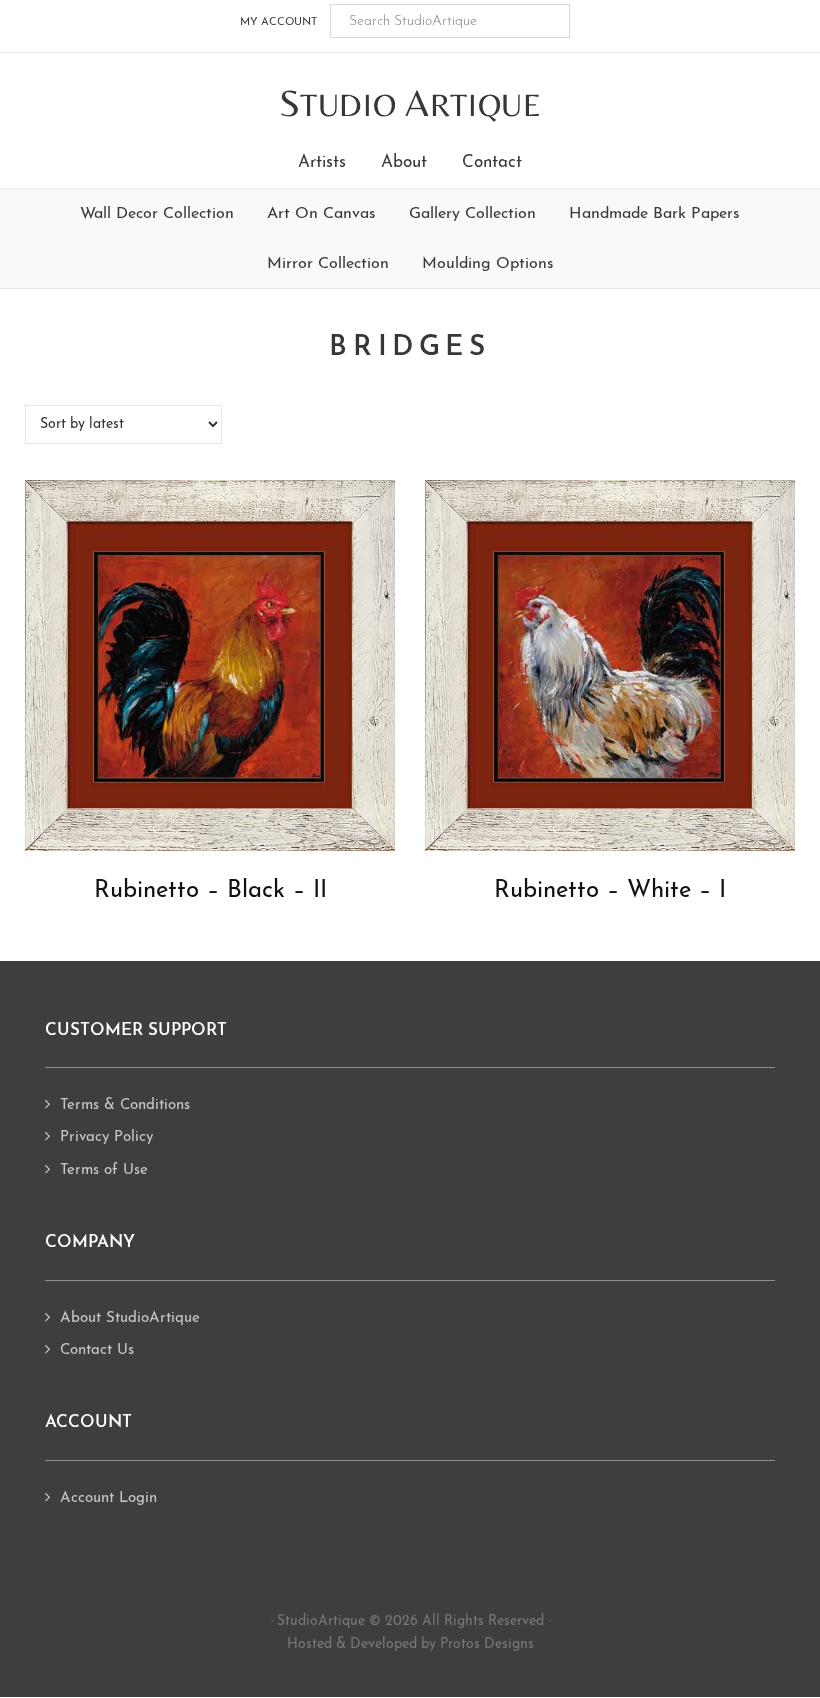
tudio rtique (410, 104)
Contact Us (97, 1350)
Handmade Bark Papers (654, 214)
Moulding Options (488, 264)
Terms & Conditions (125, 1105)
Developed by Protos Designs (442, 1644)
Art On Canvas (321, 214)
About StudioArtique (130, 1318)
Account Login (108, 1498)
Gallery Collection (472, 214)
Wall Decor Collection (157, 214)
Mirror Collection (328, 264)
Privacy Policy (106, 1137)
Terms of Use (104, 1170)
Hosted (309, 1644)
